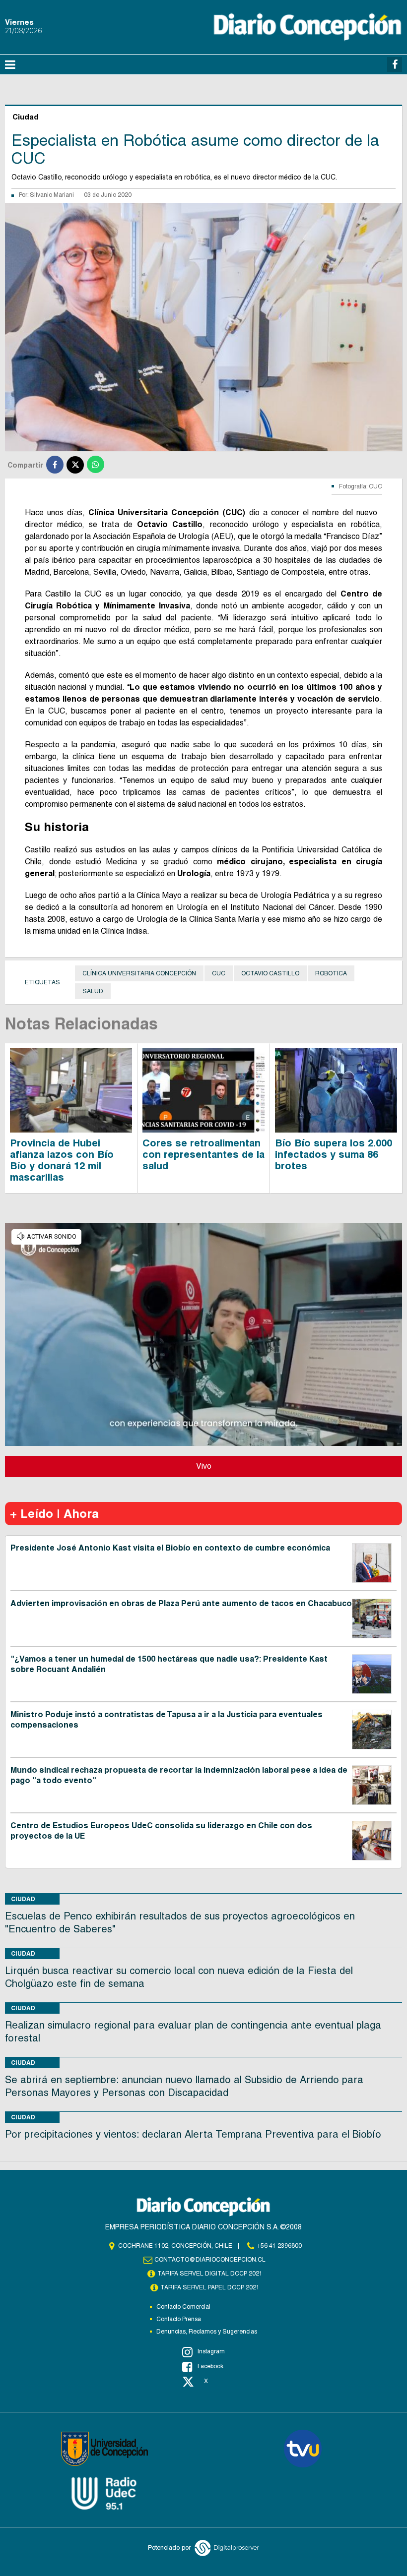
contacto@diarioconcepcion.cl (210, 2260)
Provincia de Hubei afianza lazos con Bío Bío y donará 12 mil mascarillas (62, 1160)
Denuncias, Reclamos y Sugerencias (207, 2332)
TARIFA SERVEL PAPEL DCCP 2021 (210, 2287)
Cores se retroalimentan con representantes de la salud (203, 1154)
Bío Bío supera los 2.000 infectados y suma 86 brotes (334, 1154)
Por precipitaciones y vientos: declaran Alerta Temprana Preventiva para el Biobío (193, 2134)
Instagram (211, 2351)
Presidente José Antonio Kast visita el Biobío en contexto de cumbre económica (170, 1548)
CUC (219, 973)
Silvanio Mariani (52, 195)
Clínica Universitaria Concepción (139, 973)
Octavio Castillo (270, 973)
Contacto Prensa (179, 2319)
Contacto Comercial (183, 2307)
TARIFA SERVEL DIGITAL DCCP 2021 (210, 2274)
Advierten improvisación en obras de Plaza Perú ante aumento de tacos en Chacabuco (181, 1603)
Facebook (210, 2366)
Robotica (331, 973)
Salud (93, 991)
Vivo (204, 1466)
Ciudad (23, 1899)
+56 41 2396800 (279, 2246)
